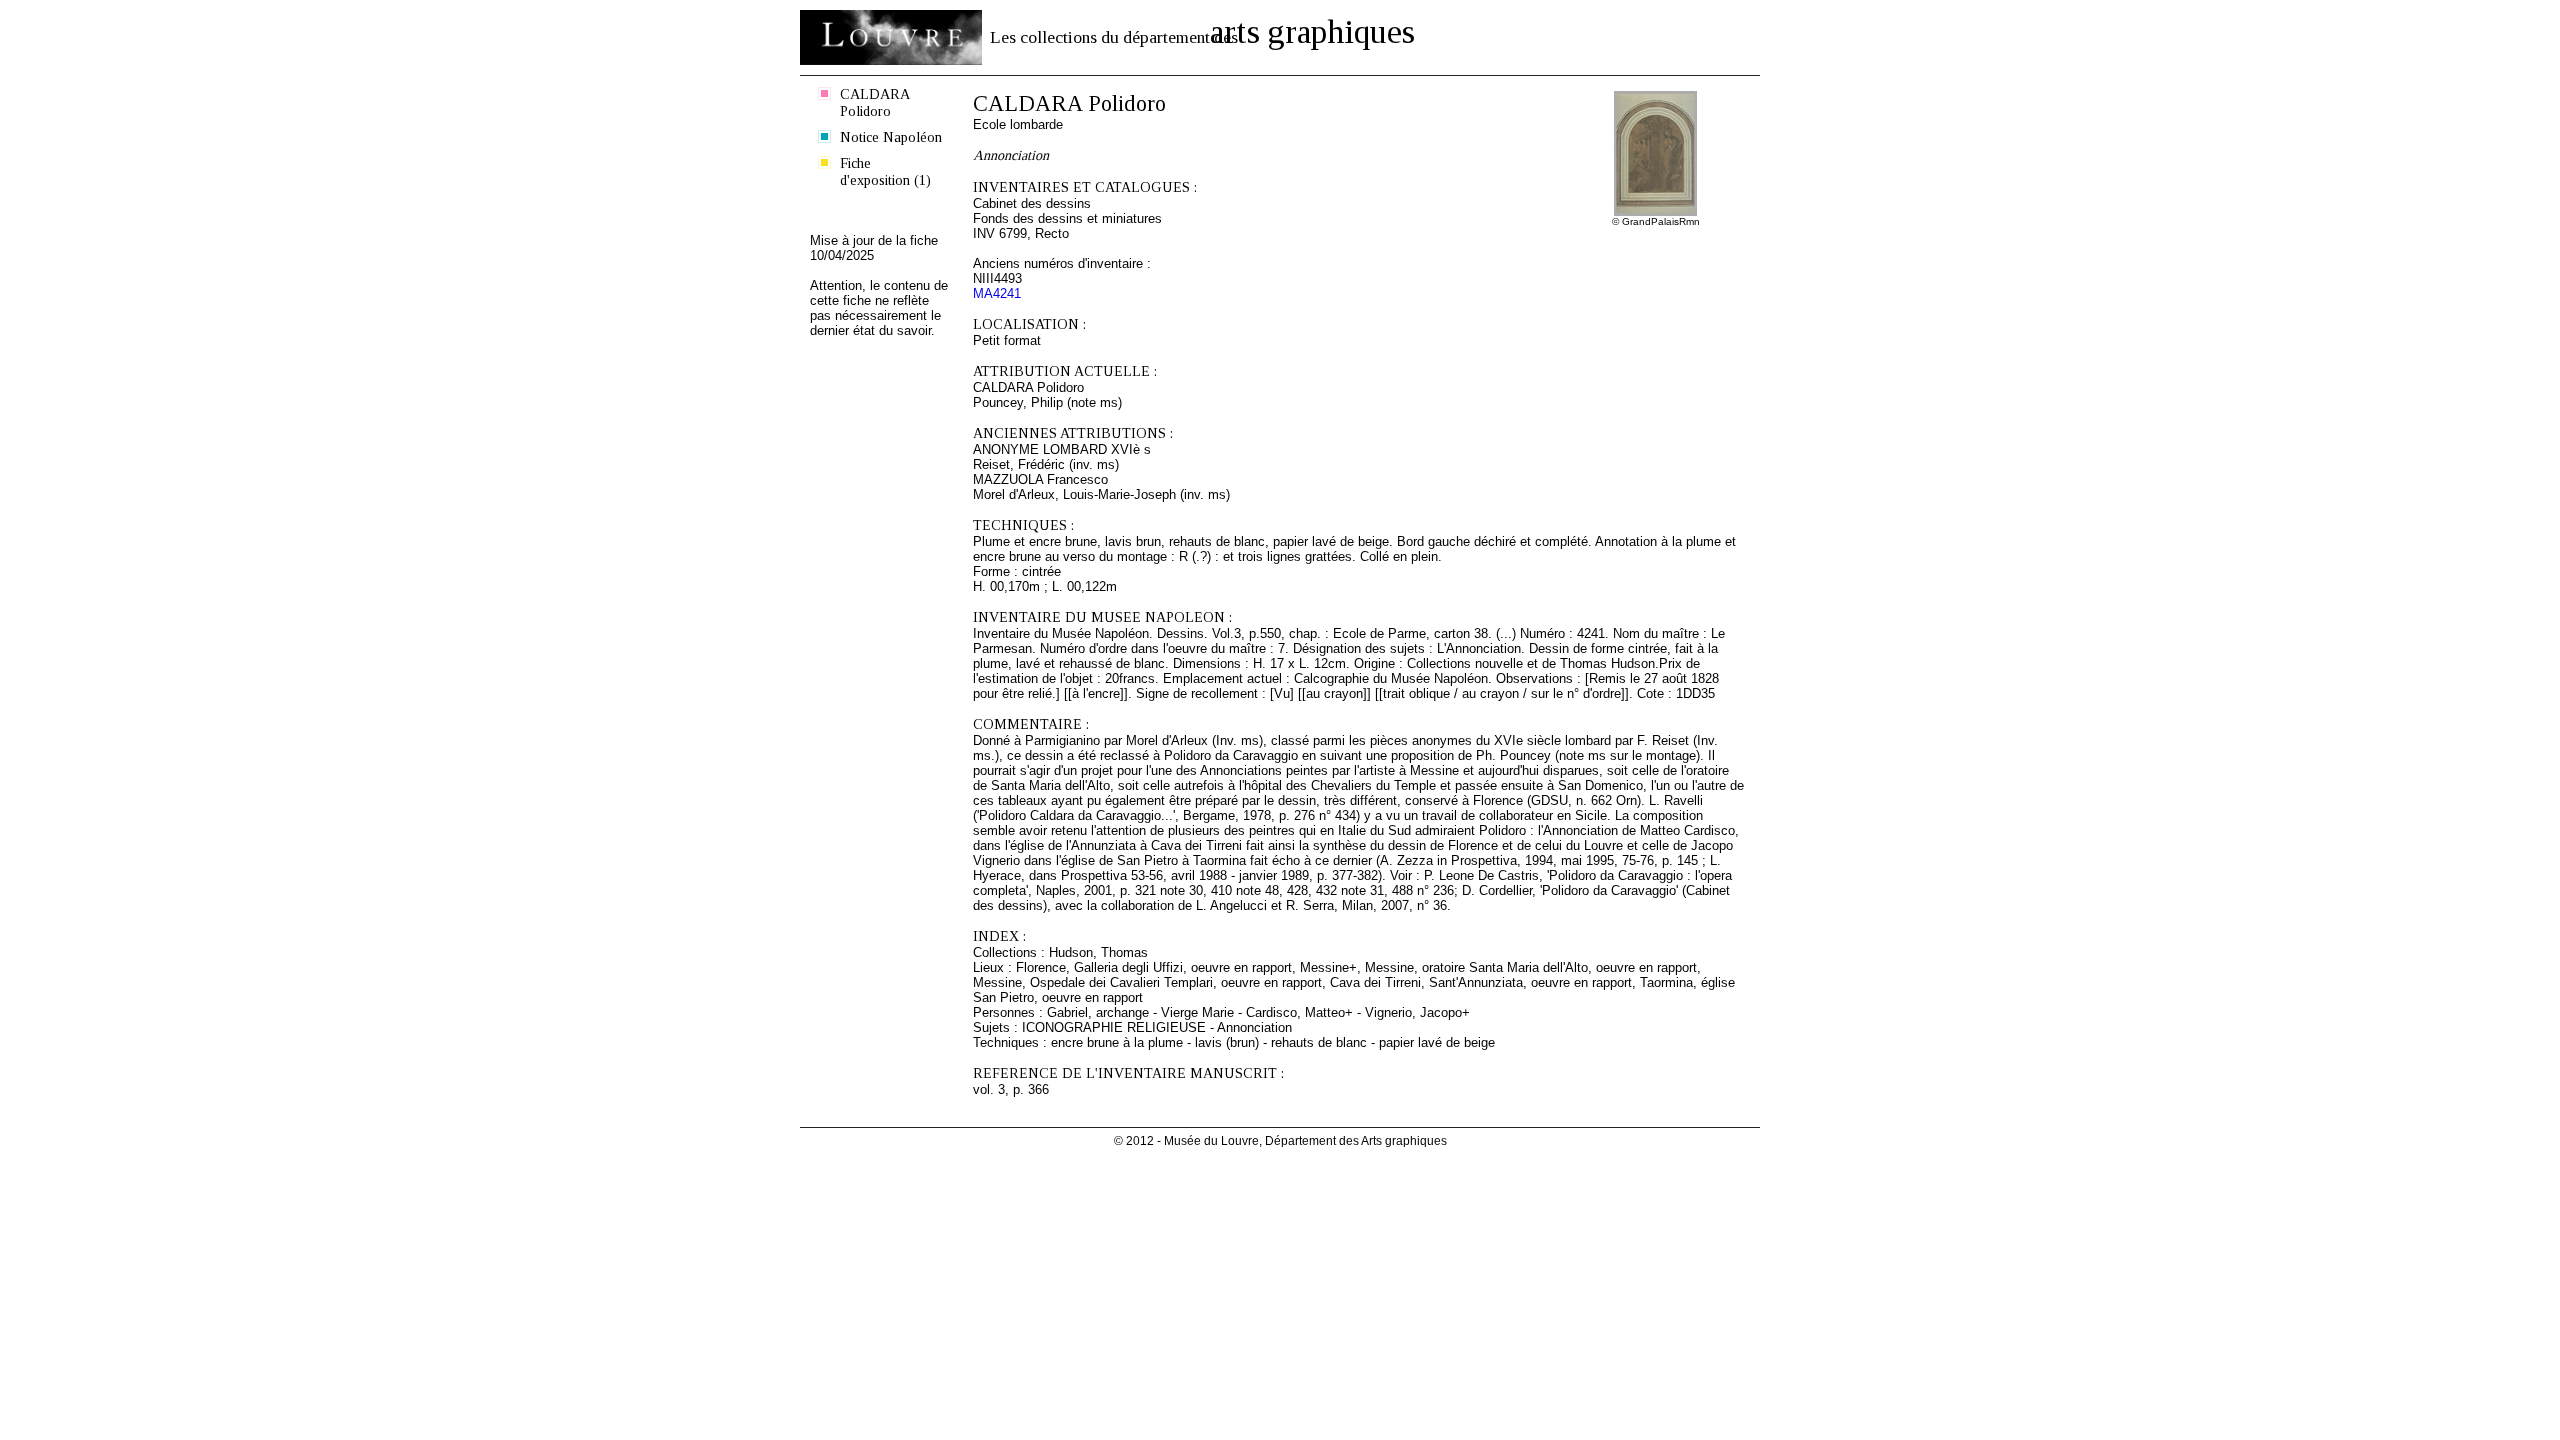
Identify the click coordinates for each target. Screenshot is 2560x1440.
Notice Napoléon (891, 137)
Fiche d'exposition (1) (885, 171)
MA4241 (997, 293)
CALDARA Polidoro (875, 102)
